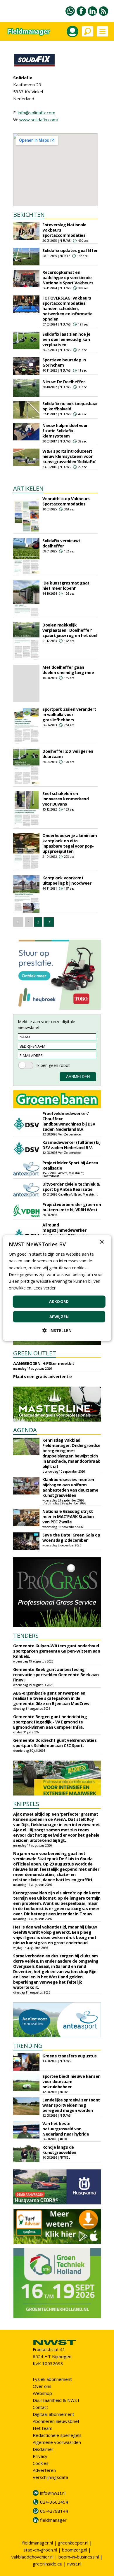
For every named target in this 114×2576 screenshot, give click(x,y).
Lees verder (44, 1288)
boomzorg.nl (75, 2550)
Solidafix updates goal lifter (70, 250)
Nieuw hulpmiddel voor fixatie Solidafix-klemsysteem (65, 431)
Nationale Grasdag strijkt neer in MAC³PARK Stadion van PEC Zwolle (68, 1517)
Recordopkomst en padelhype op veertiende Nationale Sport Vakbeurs (68, 278)
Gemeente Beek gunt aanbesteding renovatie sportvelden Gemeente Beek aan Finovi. (56, 1675)
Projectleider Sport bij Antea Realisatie (70, 1165)
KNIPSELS (26, 1804)
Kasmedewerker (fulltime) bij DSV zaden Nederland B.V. (71, 1145)
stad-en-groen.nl (40, 2550)
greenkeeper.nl (73, 2543)
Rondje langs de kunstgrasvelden (59, 2150)
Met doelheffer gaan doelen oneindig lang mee (68, 670)
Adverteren (44, 2470)
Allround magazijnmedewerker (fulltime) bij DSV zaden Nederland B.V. (65, 1233)
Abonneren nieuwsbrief (56, 2421)
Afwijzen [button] (59, 1316)
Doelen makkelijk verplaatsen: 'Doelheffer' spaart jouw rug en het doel (70, 630)
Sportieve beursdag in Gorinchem (64, 362)
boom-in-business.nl (79, 2557)
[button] (57, 1330)
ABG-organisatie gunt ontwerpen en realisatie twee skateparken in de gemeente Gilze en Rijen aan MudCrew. (52, 1698)
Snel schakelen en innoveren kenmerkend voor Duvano (65, 799)
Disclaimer (43, 2449)
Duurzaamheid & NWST (56, 2400)
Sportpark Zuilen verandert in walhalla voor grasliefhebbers (69, 714)
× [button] (102, 1242)
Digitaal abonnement (53, 2414)
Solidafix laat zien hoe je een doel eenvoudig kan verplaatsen (66, 339)
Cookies (41, 2463)
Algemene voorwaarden (57, 2442)
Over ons (42, 2386)
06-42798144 (54, 2511)
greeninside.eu (47, 2564)
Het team (43, 2428)
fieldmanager (53, 2520)
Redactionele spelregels (57, 2435)
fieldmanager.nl (38, 2543)
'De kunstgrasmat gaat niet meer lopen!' (66, 586)
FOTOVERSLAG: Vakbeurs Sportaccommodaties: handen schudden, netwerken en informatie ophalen (68, 308)
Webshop (42, 2393)
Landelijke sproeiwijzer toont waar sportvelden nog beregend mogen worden (71, 2105)
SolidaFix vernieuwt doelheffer (61, 543)
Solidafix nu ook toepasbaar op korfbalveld (70, 406)
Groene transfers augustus (70, 2056)
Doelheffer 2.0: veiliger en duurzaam (68, 754)
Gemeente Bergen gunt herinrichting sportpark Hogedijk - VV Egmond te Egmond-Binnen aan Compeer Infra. (50, 1722)
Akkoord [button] (59, 1301)
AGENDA (25, 1430)
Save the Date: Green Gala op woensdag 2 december (71, 1538)
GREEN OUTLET (35, 1353)
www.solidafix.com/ (39, 120)
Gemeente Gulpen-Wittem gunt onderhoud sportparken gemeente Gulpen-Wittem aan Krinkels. (57, 1651)
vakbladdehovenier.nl (32, 2557)
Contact (40, 2407)
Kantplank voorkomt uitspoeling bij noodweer (67, 880)
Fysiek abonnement (52, 2379)
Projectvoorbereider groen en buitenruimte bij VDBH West (72, 1207)
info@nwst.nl (53, 2493)
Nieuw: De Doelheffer (64, 382)
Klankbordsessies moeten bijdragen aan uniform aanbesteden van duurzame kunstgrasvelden (70, 1487)
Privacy (40, 2456)
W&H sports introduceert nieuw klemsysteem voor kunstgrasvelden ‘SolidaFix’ (69, 456)
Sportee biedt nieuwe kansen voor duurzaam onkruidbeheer (71, 2081)
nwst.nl (74, 2564)
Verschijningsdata (50, 2477)
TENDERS (26, 1636)
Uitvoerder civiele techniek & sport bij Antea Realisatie (71, 1187)
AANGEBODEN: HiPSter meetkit (44, 1363)
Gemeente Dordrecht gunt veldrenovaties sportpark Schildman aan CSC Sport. (55, 1743)
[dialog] (57, 1288)
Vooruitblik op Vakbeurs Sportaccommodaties (66, 501)
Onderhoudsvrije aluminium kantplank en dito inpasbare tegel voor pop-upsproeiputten (70, 843)
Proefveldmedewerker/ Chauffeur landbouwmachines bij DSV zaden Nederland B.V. (69, 1121)
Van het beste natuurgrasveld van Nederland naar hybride (66, 2129)
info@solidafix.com (37, 113)
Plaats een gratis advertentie (43, 1377)
